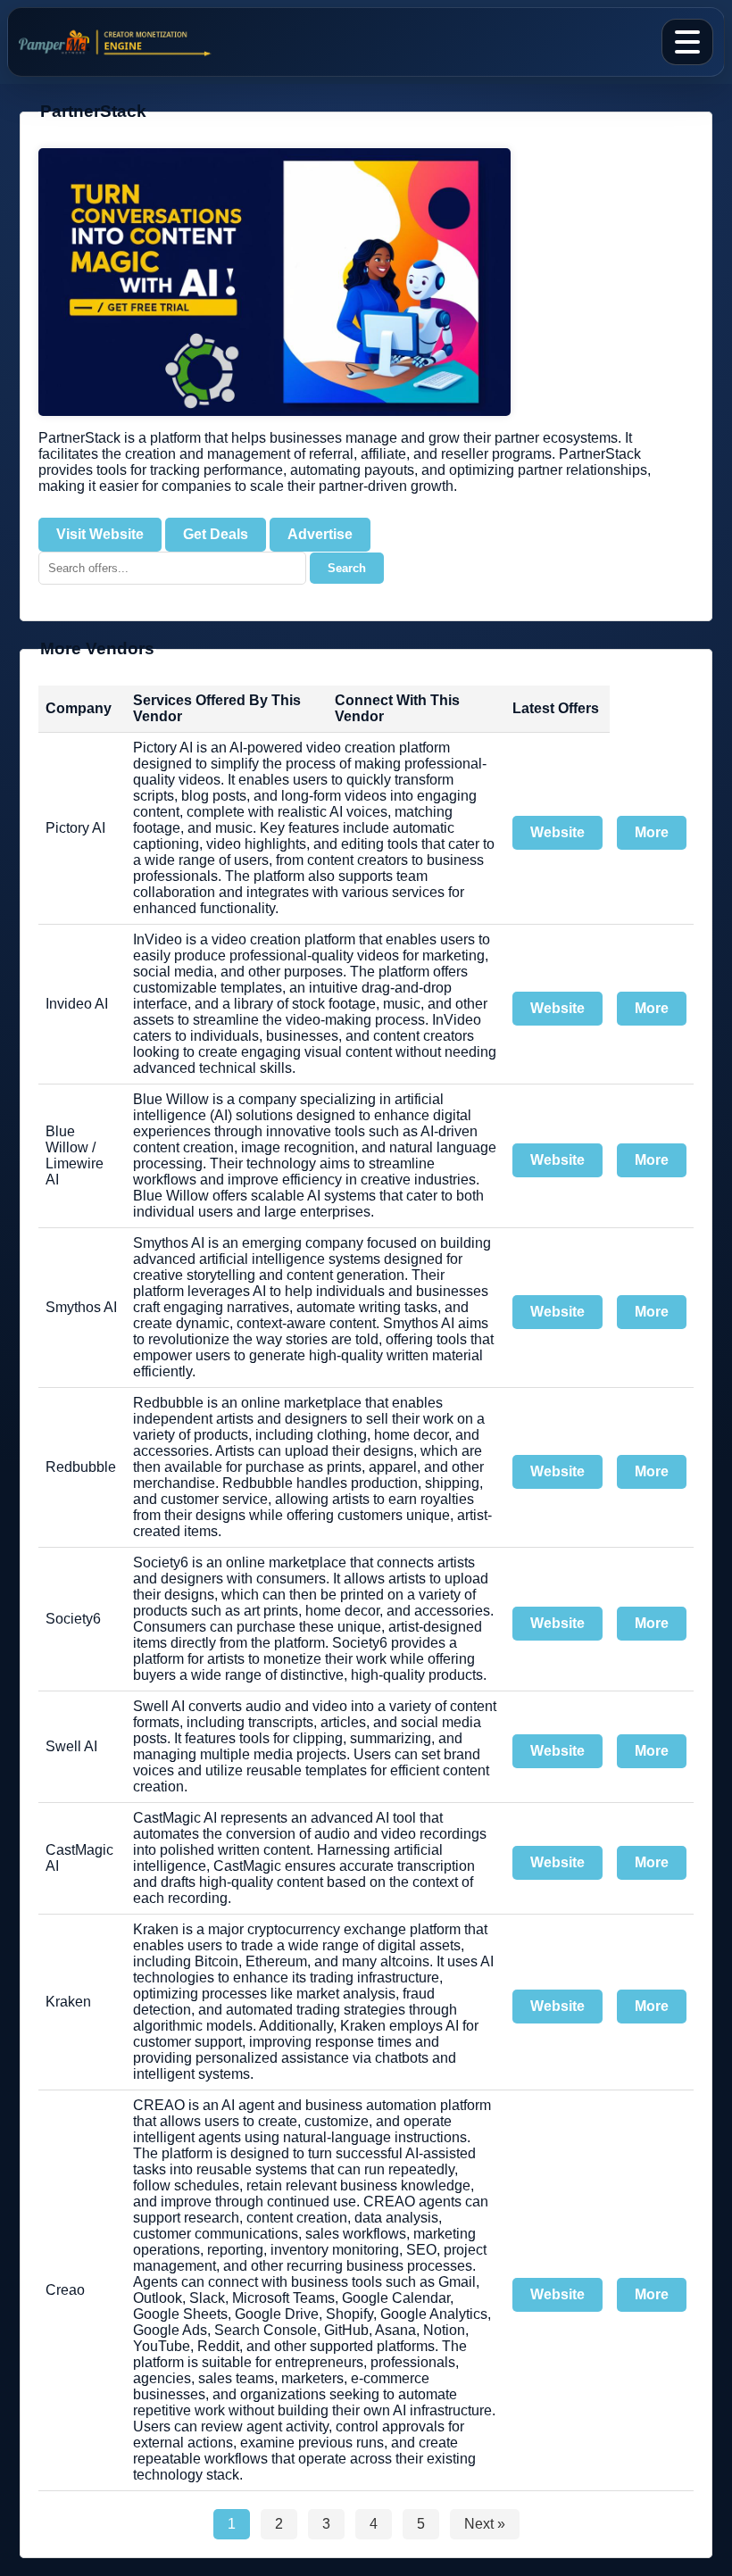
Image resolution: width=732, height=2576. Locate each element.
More (652, 832)
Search (347, 568)
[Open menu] (687, 42)
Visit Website (100, 534)
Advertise (320, 534)
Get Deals (216, 534)
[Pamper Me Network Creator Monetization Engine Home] (121, 42)
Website (557, 832)
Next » (485, 2524)
